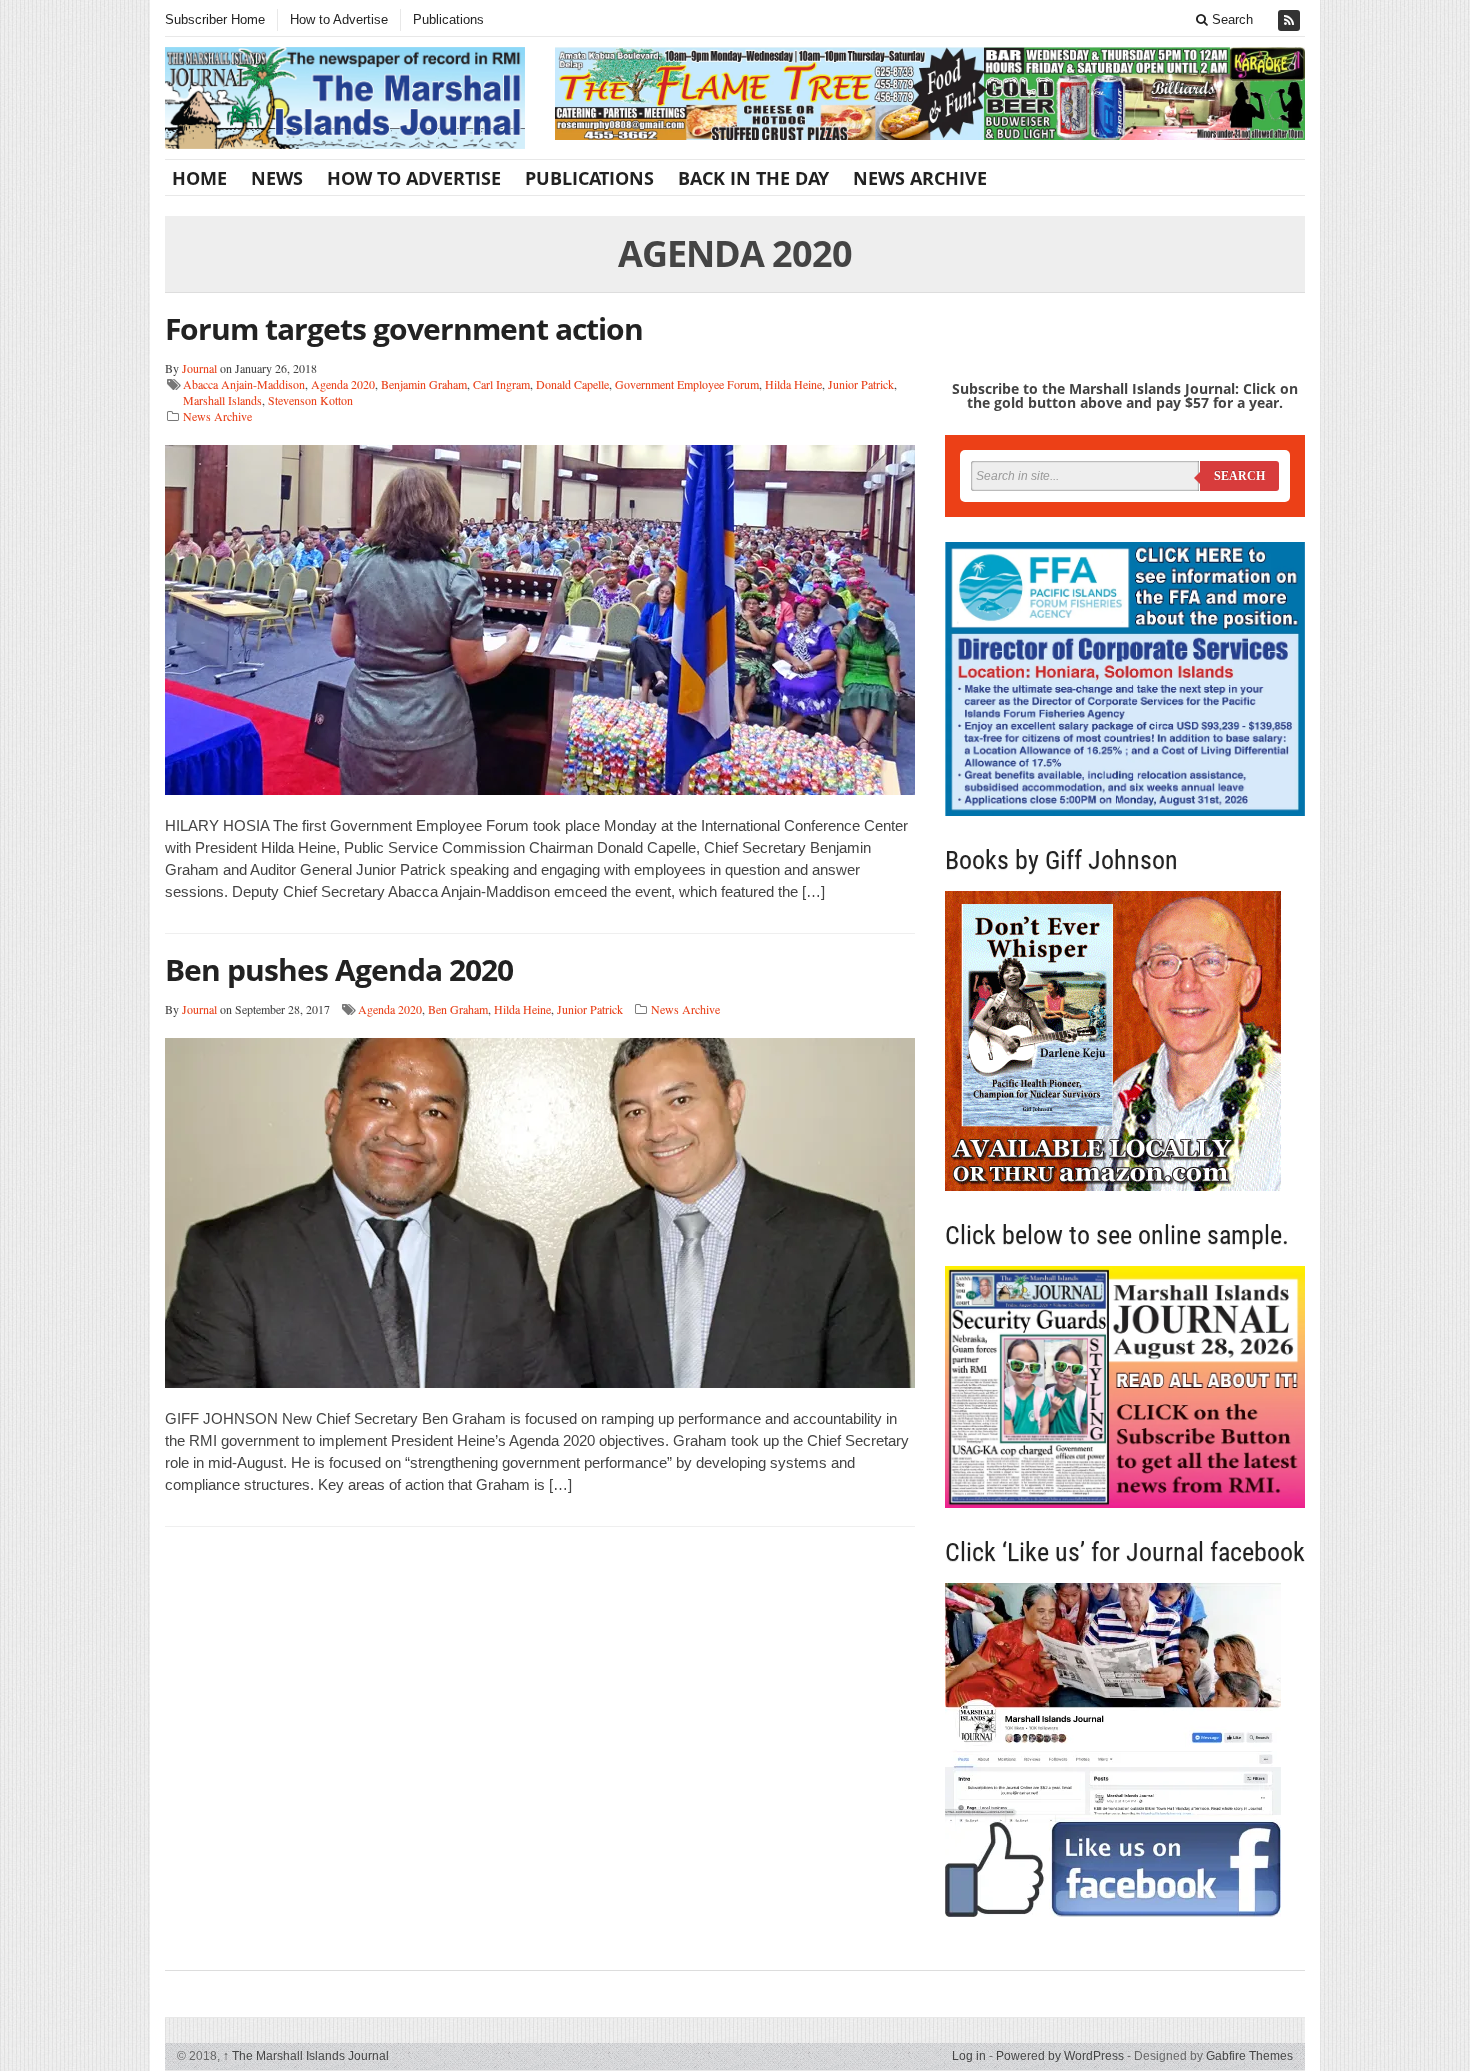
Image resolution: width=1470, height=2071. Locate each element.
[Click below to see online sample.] (1125, 1386)
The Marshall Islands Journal (306, 2056)
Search (1230, 19)
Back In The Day (753, 178)
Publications (448, 19)
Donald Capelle (572, 384)
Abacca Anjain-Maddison (244, 384)
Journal (199, 368)
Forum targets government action (404, 328)
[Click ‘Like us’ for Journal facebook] (1125, 1750)
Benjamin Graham (424, 384)
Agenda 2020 (343, 384)
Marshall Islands (222, 400)
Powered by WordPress (1060, 2056)
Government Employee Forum (687, 384)
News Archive (920, 178)
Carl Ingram (501, 384)
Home (199, 178)
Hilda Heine (793, 384)
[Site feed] (1291, 20)
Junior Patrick (861, 384)
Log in (969, 2056)
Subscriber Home (215, 19)
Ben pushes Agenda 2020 (339, 969)
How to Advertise (339, 19)
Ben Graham (458, 1009)
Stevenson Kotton (310, 400)
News (277, 178)
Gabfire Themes (1249, 2056)
